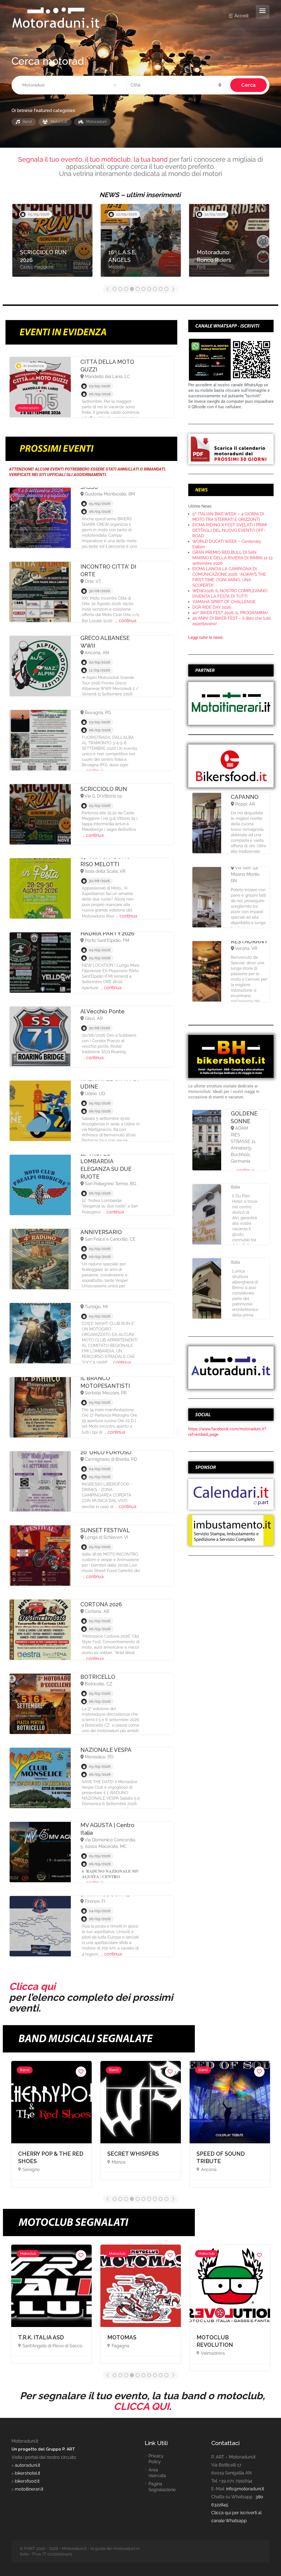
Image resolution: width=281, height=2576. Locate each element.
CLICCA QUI (141, 2406)
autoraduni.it (27, 2465)
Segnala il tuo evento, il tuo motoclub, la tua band (93, 159)
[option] (52, 243)
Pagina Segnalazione (162, 2487)
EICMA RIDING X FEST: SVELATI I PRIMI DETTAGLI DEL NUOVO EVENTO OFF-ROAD (230, 530)
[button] (70, 85)
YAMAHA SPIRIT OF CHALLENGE (224, 602)
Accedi (241, 16)
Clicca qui (32, 1986)
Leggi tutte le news (206, 637)
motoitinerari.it (29, 2489)
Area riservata (157, 2473)
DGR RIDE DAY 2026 (212, 607)
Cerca (248, 85)
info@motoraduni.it (245, 2489)
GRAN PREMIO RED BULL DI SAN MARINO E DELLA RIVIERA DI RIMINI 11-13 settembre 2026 (232, 558)
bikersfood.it (27, 2481)
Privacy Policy (156, 2459)
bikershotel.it (27, 2473)
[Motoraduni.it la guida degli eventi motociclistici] (56, 17)
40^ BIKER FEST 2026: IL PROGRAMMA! (230, 613)
